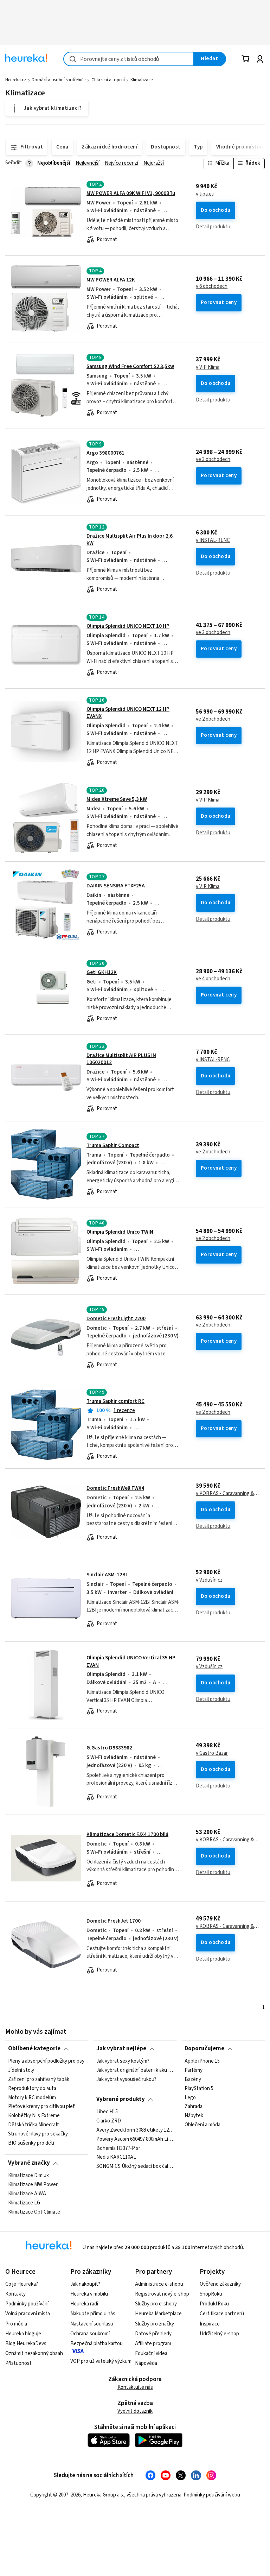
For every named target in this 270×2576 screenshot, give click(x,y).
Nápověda (146, 2363)
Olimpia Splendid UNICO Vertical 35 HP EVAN (131, 1661)
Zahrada (194, 2107)
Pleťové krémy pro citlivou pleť (41, 2107)
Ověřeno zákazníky (220, 2284)
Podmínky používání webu (212, 2495)
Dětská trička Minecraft (33, 2125)
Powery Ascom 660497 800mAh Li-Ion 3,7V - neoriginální (135, 2139)
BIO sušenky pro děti (31, 2143)
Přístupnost (18, 2363)
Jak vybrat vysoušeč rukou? (126, 2080)
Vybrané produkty (121, 2099)
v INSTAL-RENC (213, 540)
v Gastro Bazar (212, 1753)
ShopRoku (211, 2294)
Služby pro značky (155, 2324)
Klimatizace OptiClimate (34, 2212)
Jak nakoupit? (85, 2284)
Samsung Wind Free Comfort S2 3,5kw (130, 366)
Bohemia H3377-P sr (118, 2148)
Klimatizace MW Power (33, 2185)
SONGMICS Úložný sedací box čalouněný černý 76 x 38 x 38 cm (135, 2166)
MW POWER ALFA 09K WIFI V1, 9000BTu (131, 193)
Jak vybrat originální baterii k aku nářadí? (135, 2070)
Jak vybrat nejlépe (121, 2049)
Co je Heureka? (22, 2284)
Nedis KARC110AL (116, 2157)
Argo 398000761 (105, 453)
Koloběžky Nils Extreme (34, 2116)
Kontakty (15, 2294)
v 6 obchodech (212, 286)
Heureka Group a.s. (104, 2495)
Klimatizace (142, 80)
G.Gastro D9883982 (109, 1748)
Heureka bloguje (23, 2334)
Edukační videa (151, 2353)
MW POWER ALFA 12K (111, 280)
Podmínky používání (27, 2304)
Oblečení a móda (202, 2125)
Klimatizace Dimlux (28, 2176)
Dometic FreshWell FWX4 (115, 1488)
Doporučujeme (204, 2049)
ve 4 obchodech (213, 979)
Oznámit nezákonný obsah (34, 2353)
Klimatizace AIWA (27, 2194)
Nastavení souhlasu (92, 2324)
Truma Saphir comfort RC (115, 1401)
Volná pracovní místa (28, 2314)
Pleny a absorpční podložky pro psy (46, 2061)
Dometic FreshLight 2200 (116, 1319)
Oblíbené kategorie (34, 2049)
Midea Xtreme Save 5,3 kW (117, 799)
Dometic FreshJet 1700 (114, 1921)
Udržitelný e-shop (219, 2334)
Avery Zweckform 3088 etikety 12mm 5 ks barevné (135, 2130)
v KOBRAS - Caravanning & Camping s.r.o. (227, 1494)
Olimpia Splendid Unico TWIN (120, 1232)
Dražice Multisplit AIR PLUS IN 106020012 (121, 1059)
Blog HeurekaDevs (26, 2344)
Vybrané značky (29, 2163)
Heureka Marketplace (158, 2314)
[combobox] (129, 59)
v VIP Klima (208, 367)
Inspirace (210, 2324)
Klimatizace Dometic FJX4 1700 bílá (127, 1834)
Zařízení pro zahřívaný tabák (39, 2080)
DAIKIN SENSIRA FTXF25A (116, 886)
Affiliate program (153, 2344)
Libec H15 (107, 2112)
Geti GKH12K (102, 972)
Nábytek (194, 2116)
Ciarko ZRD (109, 2121)
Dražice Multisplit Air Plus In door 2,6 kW (130, 540)
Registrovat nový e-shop (162, 2294)
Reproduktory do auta (32, 2088)
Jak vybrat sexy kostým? (123, 2061)
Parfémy (194, 2070)
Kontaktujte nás (135, 2387)
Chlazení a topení (108, 80)
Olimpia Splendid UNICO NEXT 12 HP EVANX (128, 713)
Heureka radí (84, 2304)
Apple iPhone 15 (202, 2061)
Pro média (16, 2324)
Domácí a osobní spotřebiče (59, 80)
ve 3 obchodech (213, 460)
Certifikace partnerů (222, 2314)
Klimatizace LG (24, 2203)
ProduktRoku (214, 2304)
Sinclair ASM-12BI (107, 1575)
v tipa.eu (205, 194)
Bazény (193, 2080)
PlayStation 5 (199, 2088)
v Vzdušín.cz (209, 1580)
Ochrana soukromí (90, 2334)
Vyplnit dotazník (135, 2411)
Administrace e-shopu (159, 2284)
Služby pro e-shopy (156, 2304)
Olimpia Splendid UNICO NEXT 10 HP (128, 626)
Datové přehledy (153, 2334)
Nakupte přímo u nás (93, 2314)
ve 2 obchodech (213, 719)
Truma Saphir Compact (113, 1145)
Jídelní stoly (21, 2070)
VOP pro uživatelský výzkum (101, 2361)
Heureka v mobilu (89, 2294)
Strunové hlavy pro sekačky (38, 2134)
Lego (190, 2097)
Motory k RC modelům (32, 2097)
